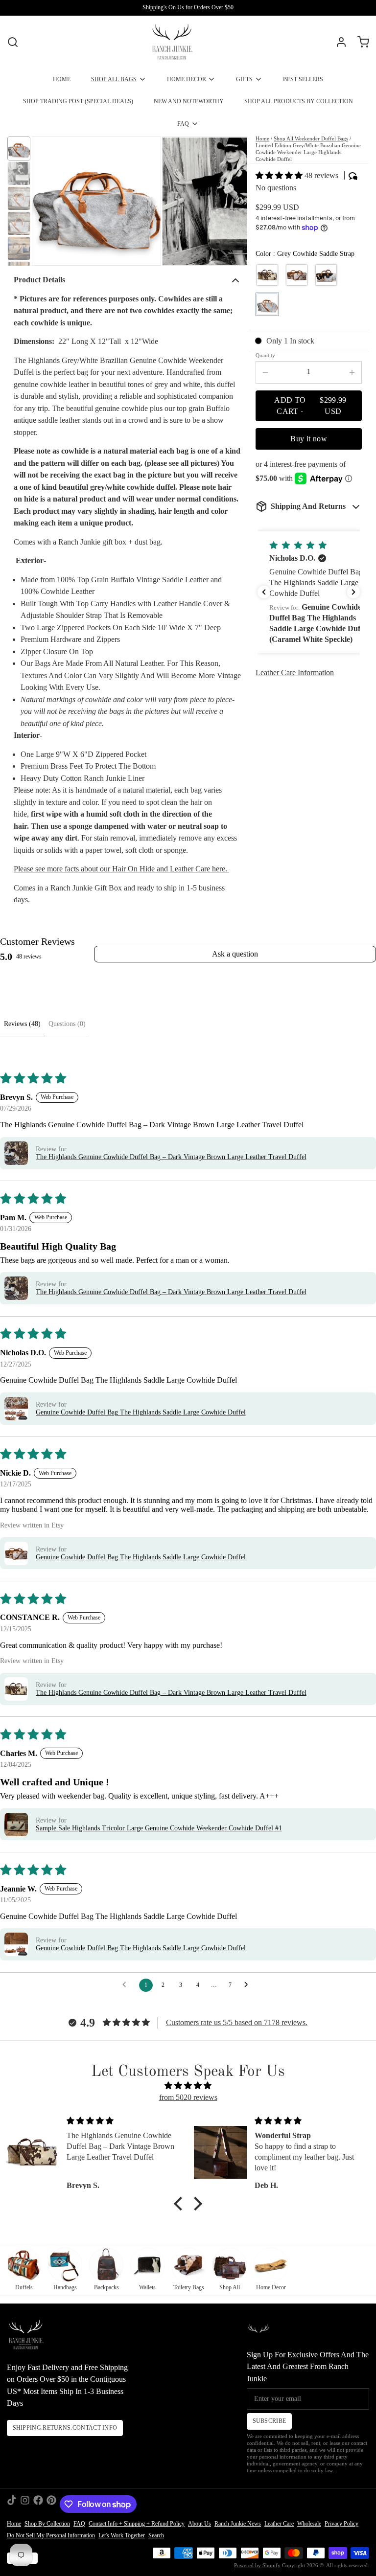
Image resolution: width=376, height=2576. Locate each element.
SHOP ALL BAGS (114, 79)
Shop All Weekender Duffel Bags (311, 139)
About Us (200, 2524)
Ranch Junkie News (238, 2524)
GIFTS (244, 79)
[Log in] (338, 42)
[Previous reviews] (264, 592)
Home (262, 139)
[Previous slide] (46, 201)
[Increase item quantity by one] (352, 372)
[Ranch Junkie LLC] (172, 42)
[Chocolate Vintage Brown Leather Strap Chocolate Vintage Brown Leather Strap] (267, 275)
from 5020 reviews (188, 2097)
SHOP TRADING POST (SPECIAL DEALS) (78, 101)
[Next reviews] (353, 592)
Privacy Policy (341, 2524)
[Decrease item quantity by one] (265, 372)
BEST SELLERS (303, 79)
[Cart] (360, 42)
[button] (280, 175)
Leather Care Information (295, 672)
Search (156, 2535)
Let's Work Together (122, 2535)
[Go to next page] (249, 1985)
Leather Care (279, 2524)
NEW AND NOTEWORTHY (189, 101)
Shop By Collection (47, 2524)
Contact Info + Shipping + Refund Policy (137, 2524)
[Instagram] (25, 2504)
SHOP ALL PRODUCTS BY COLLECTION (299, 101)
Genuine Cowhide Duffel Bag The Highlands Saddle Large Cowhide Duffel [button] (141, 1412)
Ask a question (235, 954)
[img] (188, 2086)
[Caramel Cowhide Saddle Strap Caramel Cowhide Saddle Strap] (297, 275)
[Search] (13, 42)
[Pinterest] (51, 2504)
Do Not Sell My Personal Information (51, 2535)
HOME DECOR (187, 79)
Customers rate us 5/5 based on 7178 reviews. (237, 2022)
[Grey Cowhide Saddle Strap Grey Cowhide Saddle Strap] (267, 304)
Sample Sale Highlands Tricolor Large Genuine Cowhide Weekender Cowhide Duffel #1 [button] (159, 1828)
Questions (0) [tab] (67, 1024)
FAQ (183, 124)
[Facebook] (38, 2504)
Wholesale (309, 2524)
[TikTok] (12, 2504)
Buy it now (309, 439)
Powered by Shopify (257, 2565)
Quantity (265, 355)
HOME (62, 79)
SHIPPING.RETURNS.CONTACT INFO (65, 2428)
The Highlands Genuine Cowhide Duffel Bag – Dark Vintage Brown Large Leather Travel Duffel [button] (171, 1157)
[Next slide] (233, 201)
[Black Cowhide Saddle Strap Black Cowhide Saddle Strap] (326, 275)
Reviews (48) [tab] (22, 1024)
